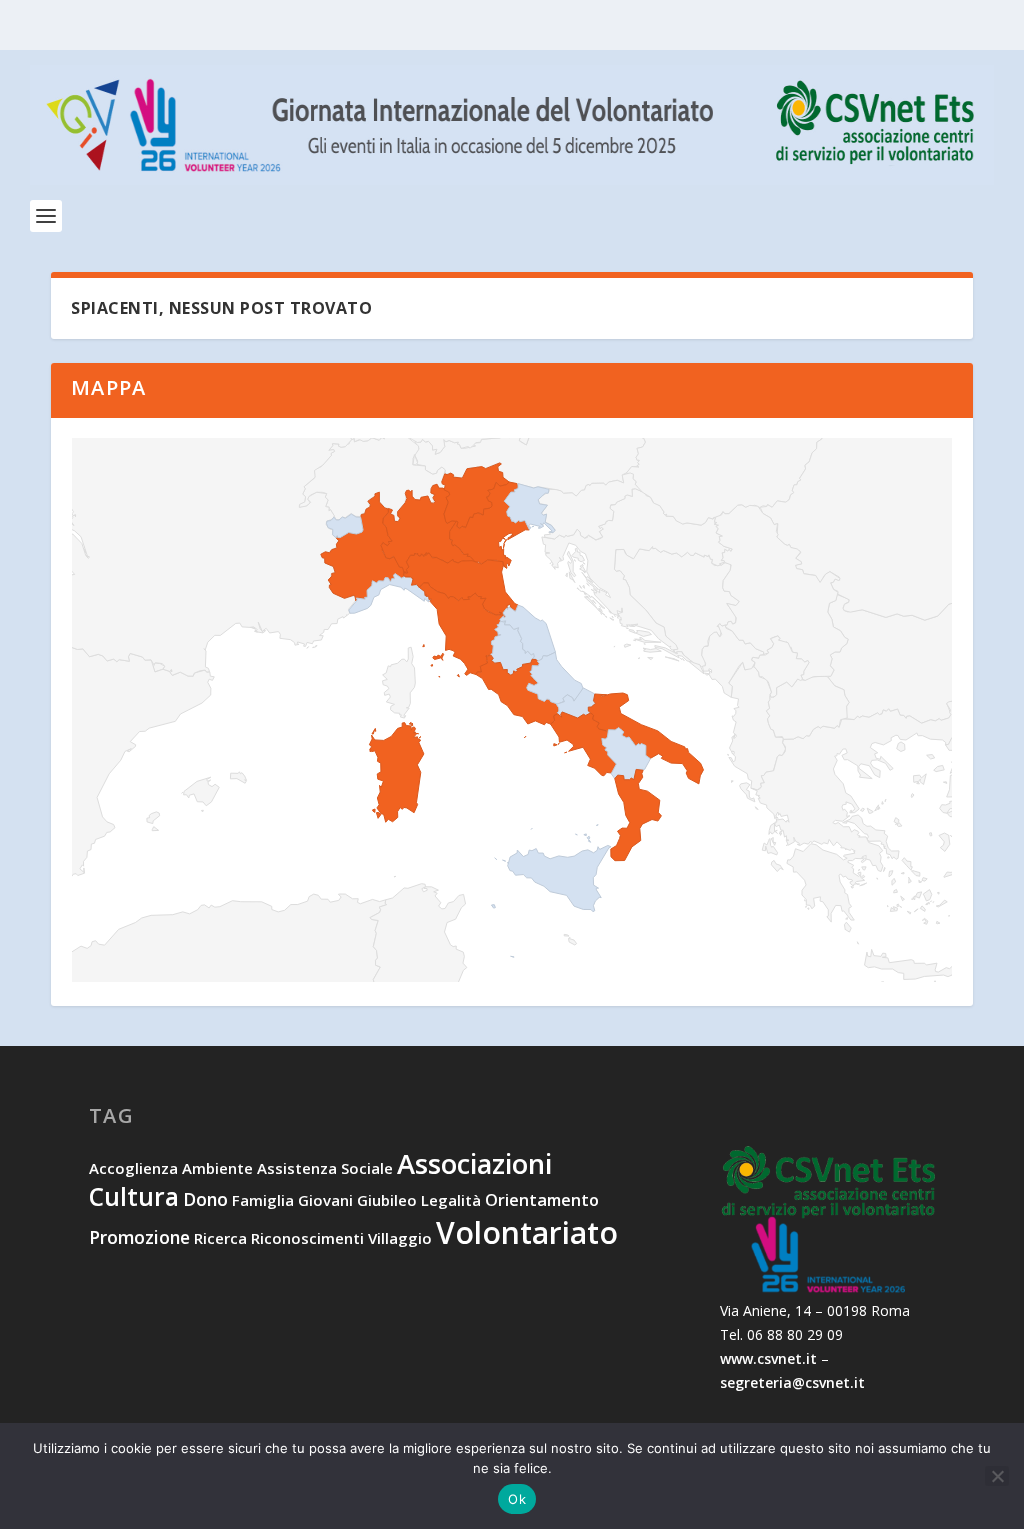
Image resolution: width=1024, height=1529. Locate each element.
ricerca (220, 1238)
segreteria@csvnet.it (792, 1382)
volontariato (527, 1232)
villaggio (400, 1238)
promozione (139, 1237)
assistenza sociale (325, 1168)
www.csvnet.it (768, 1358)
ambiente (217, 1168)
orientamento (542, 1200)
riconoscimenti (307, 1238)
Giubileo (387, 1200)
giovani (325, 1200)
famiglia (263, 1200)
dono (205, 1199)
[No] (997, 1476)
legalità (451, 1200)
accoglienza (133, 1168)
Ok (517, 1499)
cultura (134, 1196)
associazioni (474, 1163)
